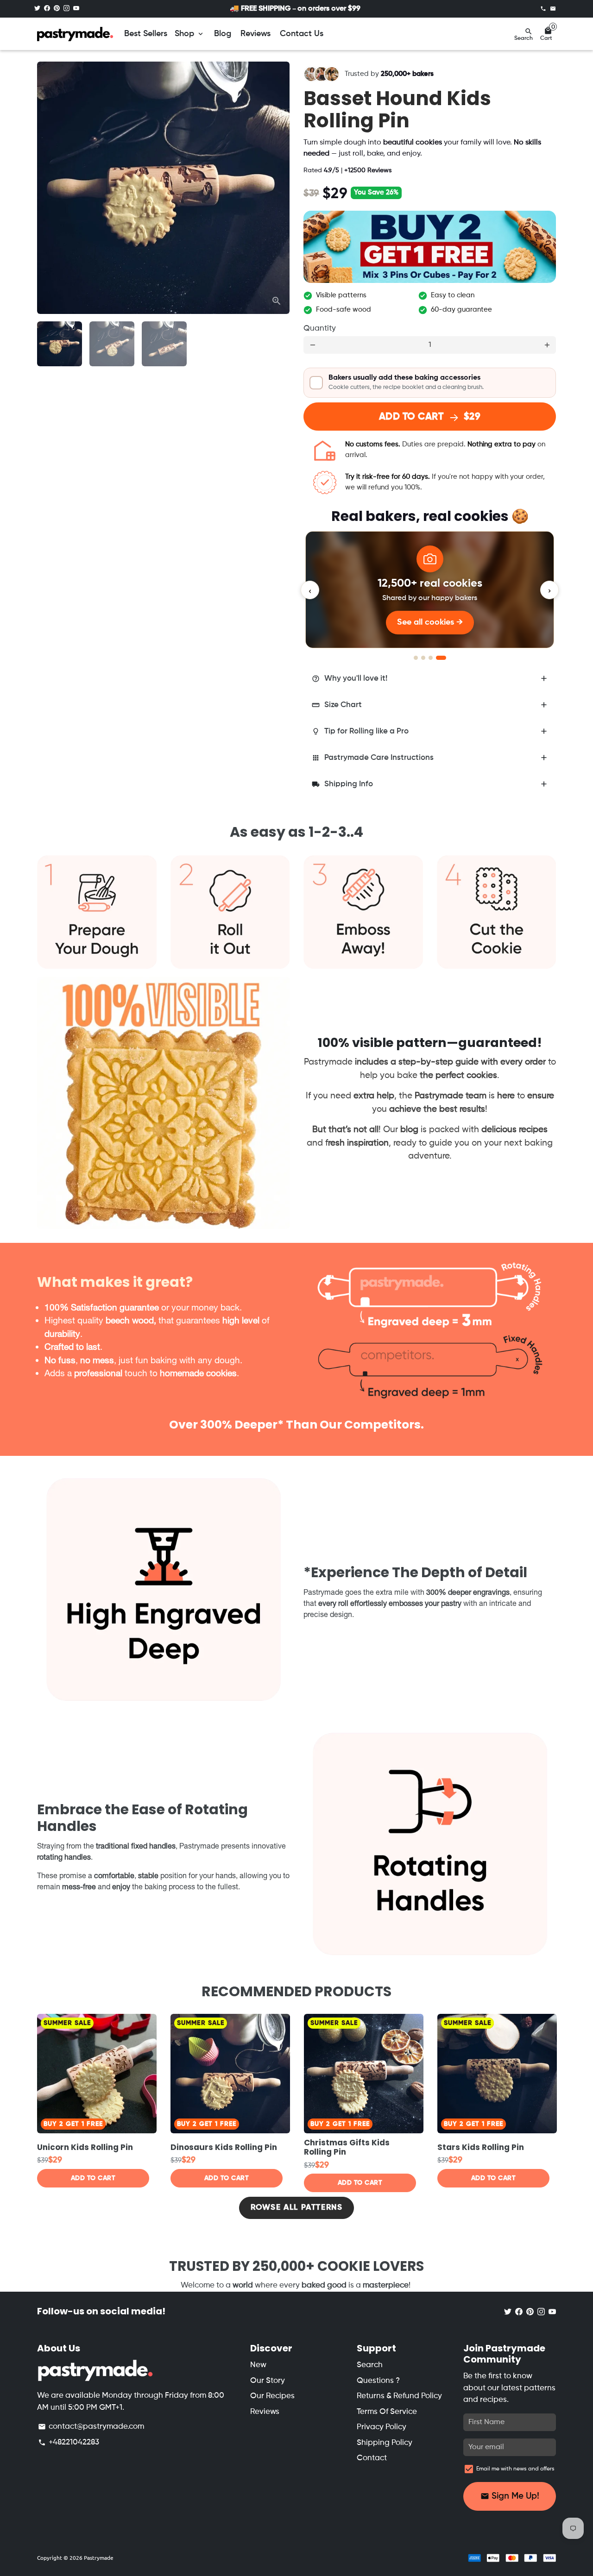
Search (370, 2365)
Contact (372, 2458)
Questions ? (378, 2381)
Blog (223, 34)
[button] (430, 382)
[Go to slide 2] (423, 658)
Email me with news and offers (515, 2469)
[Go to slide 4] (441, 658)
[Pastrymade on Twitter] (37, 9)
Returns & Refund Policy (399, 2396)
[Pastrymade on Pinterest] (57, 9)
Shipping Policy (385, 2443)
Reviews (255, 34)
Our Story (268, 2381)
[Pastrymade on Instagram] (66, 9)
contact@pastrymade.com (91, 2427)
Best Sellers (146, 34)
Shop (190, 34)
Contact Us (302, 34)
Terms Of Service (387, 2412)
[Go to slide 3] (431, 658)
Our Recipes (272, 2396)
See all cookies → (430, 622)
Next (277, 188)
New (258, 2365)
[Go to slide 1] (416, 658)
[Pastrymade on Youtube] (76, 9)
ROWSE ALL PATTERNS (297, 2208)
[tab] (430, 679)
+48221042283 (69, 2442)
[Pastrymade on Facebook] (47, 9)
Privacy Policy (382, 2427)
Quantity (320, 329)
